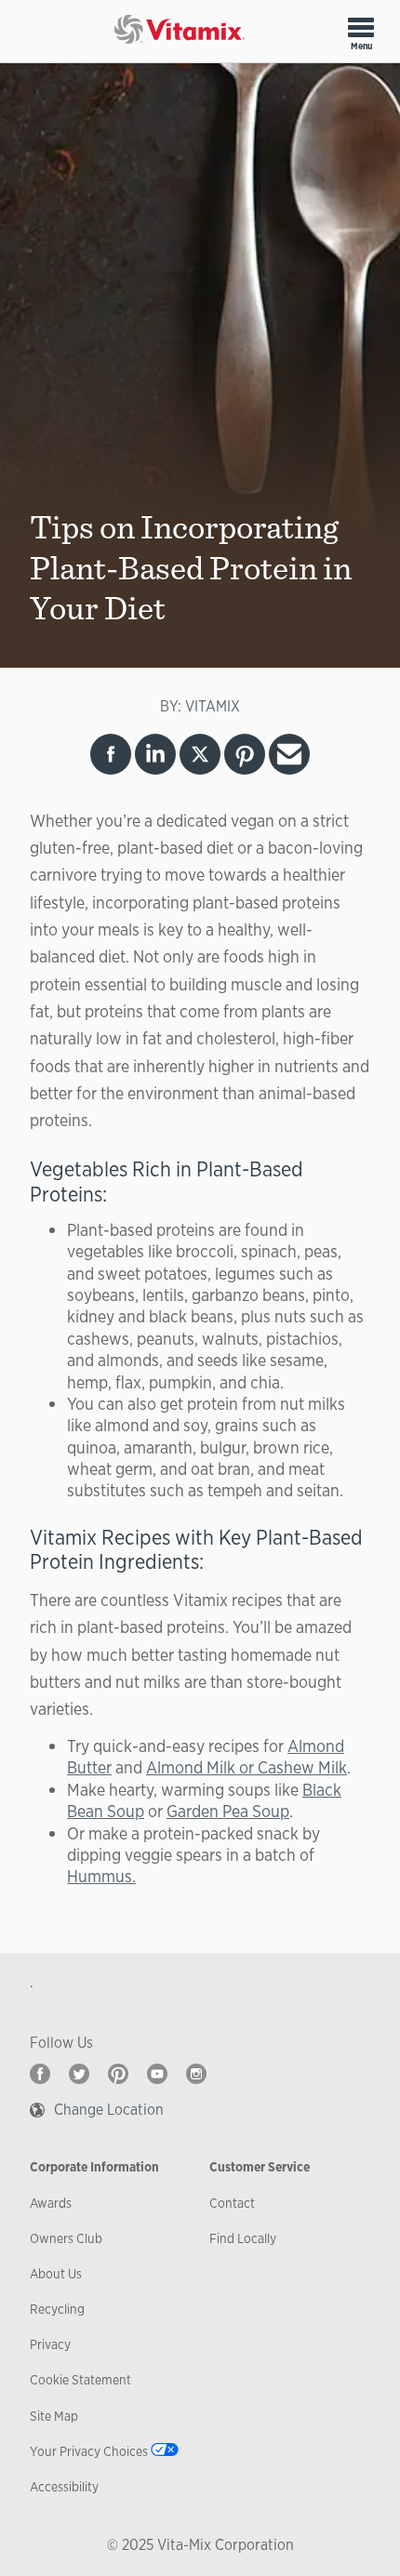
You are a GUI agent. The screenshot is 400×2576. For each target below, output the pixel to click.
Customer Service (260, 2167)
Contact (232, 2203)
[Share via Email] (289, 754)
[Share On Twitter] (200, 754)
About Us (56, 2274)
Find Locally (243, 2238)
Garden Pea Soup (228, 1811)
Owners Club (66, 2238)
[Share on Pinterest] (245, 754)
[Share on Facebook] (111, 754)
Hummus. (101, 1876)
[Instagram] (196, 2074)
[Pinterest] (118, 2074)
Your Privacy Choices (89, 2451)
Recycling (57, 2309)
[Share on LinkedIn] (155, 754)
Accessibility (64, 2487)
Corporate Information (94, 2167)
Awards (51, 2203)
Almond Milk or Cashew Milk (247, 1767)
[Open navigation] (361, 27)
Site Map (54, 2416)
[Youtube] (157, 2074)
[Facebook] (40, 2074)
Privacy (50, 2344)
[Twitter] (79, 2074)
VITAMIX (213, 706)
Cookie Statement (80, 2380)
